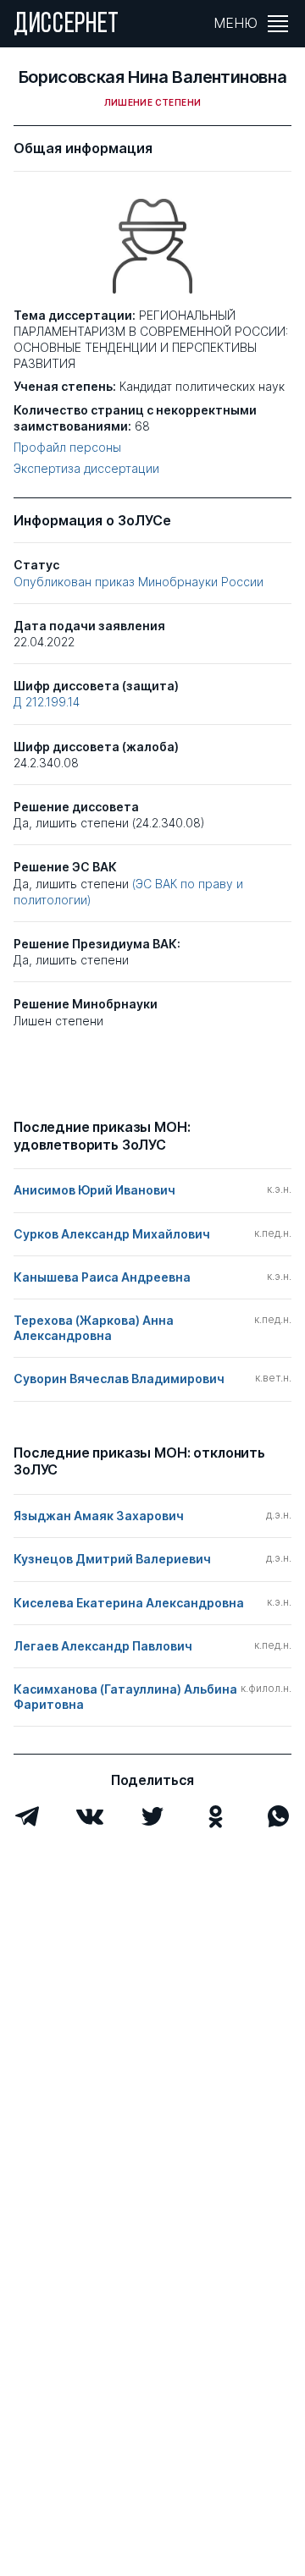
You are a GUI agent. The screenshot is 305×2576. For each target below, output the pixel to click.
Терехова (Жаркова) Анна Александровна (94, 1328)
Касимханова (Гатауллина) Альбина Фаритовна (125, 1697)
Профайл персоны (67, 448)
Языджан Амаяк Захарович (99, 1516)
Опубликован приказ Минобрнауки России (139, 582)
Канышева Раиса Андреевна (102, 1277)
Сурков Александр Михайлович (112, 1234)
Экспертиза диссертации (86, 469)
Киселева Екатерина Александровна (129, 1603)
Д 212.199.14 (47, 702)
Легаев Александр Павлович (103, 1646)
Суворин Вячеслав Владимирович (119, 1379)
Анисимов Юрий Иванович (94, 1190)
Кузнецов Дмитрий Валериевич (112, 1559)
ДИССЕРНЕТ (67, 25)
